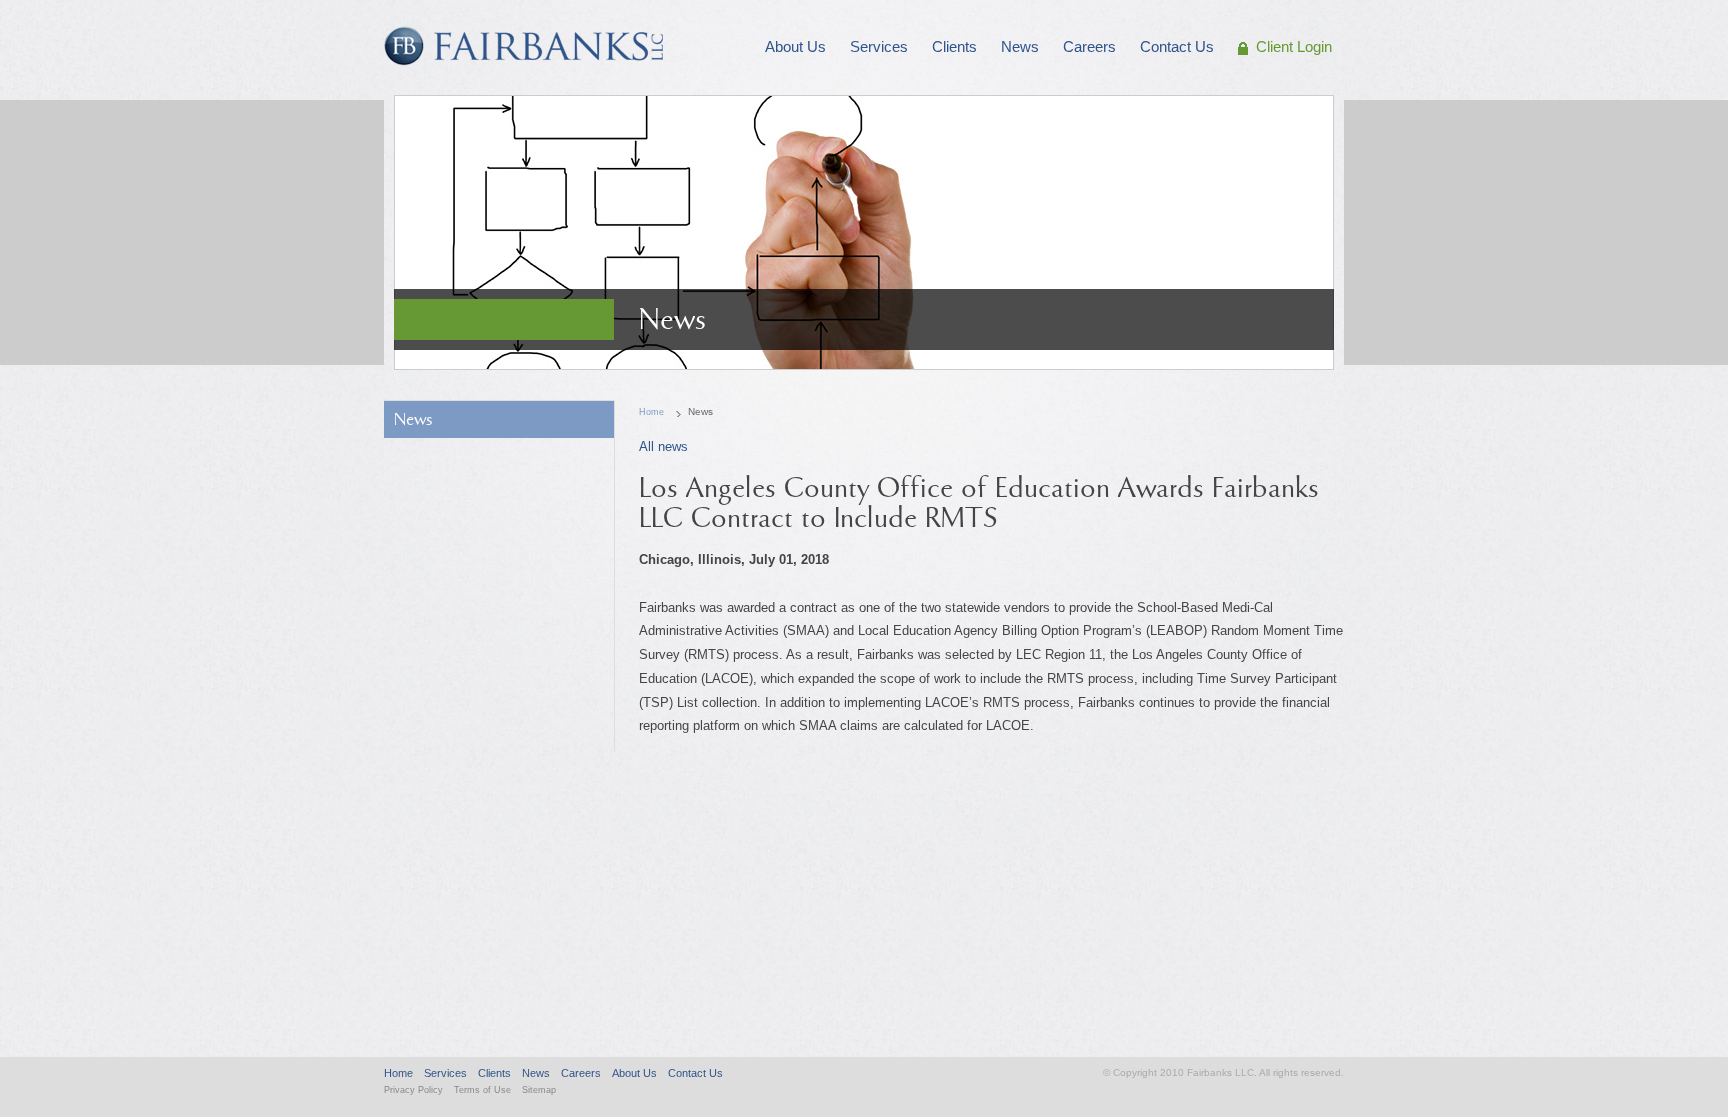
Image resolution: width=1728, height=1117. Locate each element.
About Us (634, 1073)
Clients (494, 1073)
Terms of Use (482, 1090)
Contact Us (695, 1073)
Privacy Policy (413, 1090)
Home (651, 412)
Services (445, 1073)
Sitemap (539, 1090)
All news (663, 446)
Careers (581, 1073)
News (413, 419)
